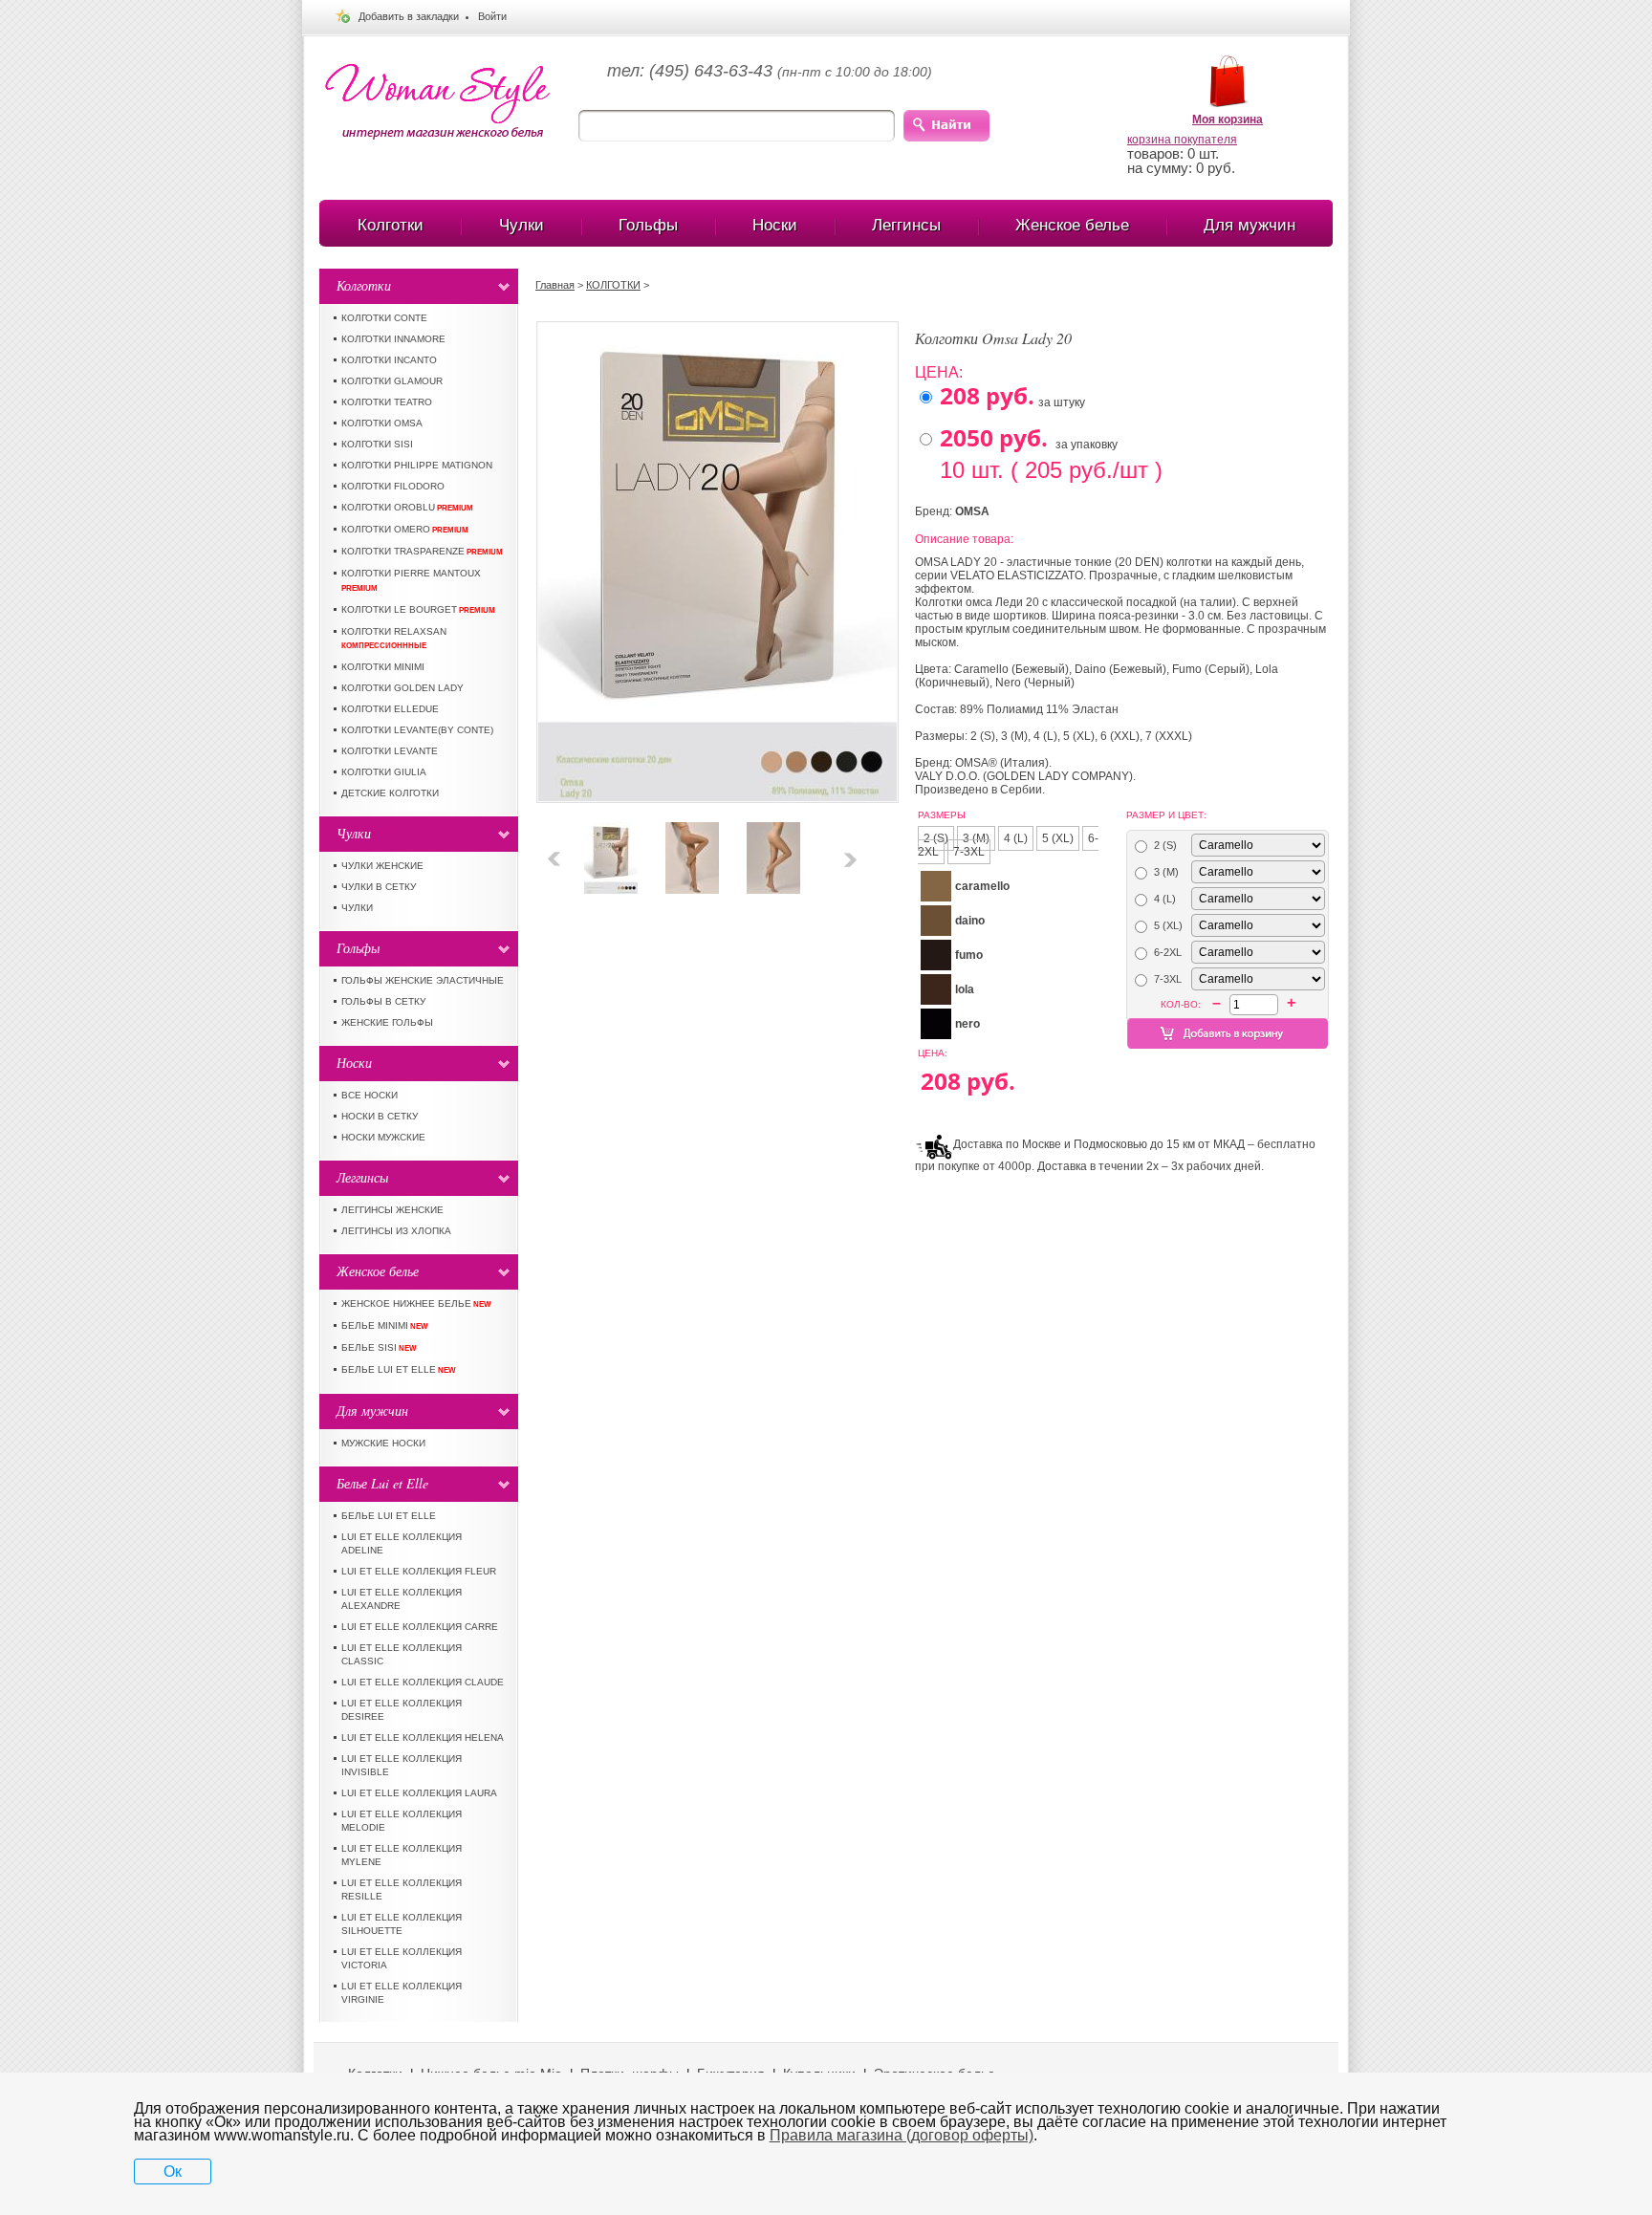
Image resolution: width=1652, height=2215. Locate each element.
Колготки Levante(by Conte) (417, 730)
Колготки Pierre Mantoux (411, 580)
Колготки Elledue (390, 709)
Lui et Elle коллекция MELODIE (402, 1821)
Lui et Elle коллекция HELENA (423, 1737)
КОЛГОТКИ (613, 285)
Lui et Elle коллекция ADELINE (402, 1543)
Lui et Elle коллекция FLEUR (419, 1571)
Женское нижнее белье (416, 1303)
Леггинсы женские (392, 1210)
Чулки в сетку (379, 887)
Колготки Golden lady (402, 688)
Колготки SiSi (377, 444)
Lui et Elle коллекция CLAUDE (423, 1682)
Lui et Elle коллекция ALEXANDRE (402, 1599)
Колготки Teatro (387, 402)
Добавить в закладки (409, 16)
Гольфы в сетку (383, 1001)
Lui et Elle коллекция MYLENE (402, 1855)
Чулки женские (382, 866)
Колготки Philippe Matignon (417, 465)
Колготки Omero (405, 529)
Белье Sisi (379, 1347)
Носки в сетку (380, 1116)
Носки (775, 225)
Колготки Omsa (382, 423)
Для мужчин (1250, 225)
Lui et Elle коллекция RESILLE (402, 1889)
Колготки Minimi (383, 667)
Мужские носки (383, 1443)
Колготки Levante (390, 751)
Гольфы (648, 225)
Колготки (391, 225)
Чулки (522, 225)
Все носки (370, 1095)
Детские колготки (390, 793)
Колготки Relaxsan (394, 638)
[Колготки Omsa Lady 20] (611, 829)
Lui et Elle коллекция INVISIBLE (402, 1765)
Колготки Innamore (393, 339)
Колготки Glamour (392, 381)
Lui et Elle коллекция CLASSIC (402, 1654)
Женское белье (1072, 225)
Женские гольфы (387, 1022)
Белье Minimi (385, 1325)
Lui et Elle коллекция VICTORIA (402, 1958)
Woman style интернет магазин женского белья (437, 102)
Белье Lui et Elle (399, 1369)
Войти (492, 16)
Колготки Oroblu (407, 507)
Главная (555, 285)
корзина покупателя (1182, 140)
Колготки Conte (384, 318)
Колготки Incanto (389, 360)
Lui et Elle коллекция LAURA (419, 1793)
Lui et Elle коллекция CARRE (420, 1627)
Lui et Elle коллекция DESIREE (402, 1710)
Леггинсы (906, 225)
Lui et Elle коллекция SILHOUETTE (402, 1924)
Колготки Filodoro (393, 486)
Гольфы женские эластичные (423, 980)
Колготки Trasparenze (422, 551)
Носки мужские (383, 1137)
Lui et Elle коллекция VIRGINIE (402, 1993)
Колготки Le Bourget (418, 609)
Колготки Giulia (384, 772)
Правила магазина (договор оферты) (902, 2135)
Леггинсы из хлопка (396, 1231)
